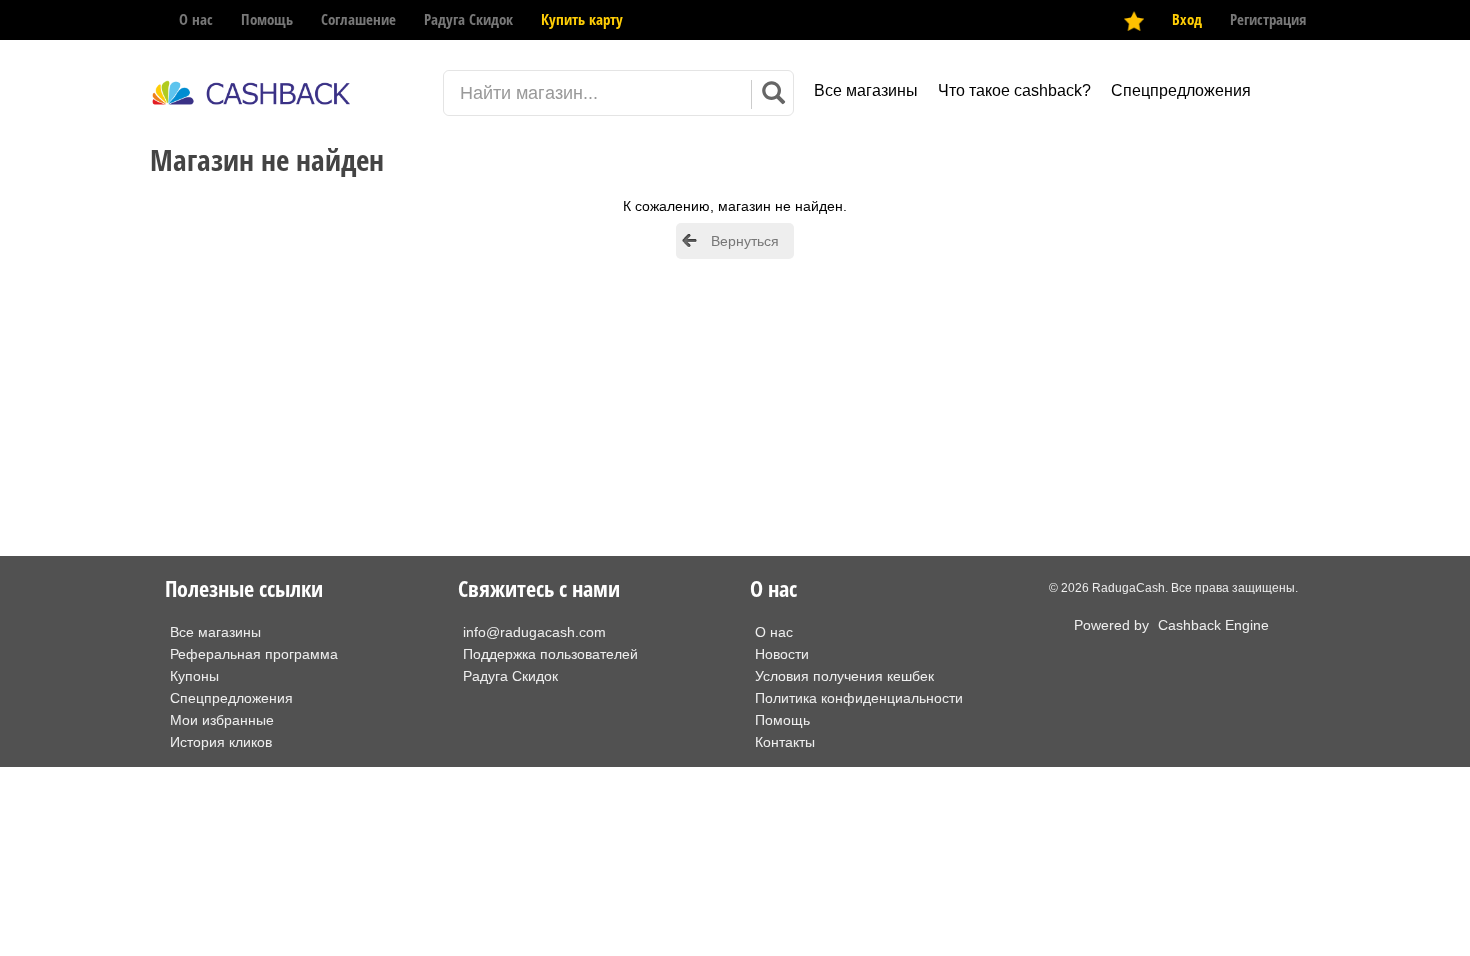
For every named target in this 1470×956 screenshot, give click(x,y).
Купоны (194, 676)
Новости (782, 654)
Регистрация (1268, 19)
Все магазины (866, 90)
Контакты (785, 742)
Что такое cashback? (1014, 90)
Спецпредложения (1181, 90)
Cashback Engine (1213, 625)
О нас (196, 19)
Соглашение (358, 19)
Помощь (267, 19)
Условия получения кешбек (844, 676)
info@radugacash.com (534, 632)
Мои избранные (222, 720)
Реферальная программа (254, 654)
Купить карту (582, 19)
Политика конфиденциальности (859, 698)
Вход (1187, 19)
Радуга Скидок (468, 19)
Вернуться (745, 241)
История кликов (221, 742)
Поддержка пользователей (550, 654)
